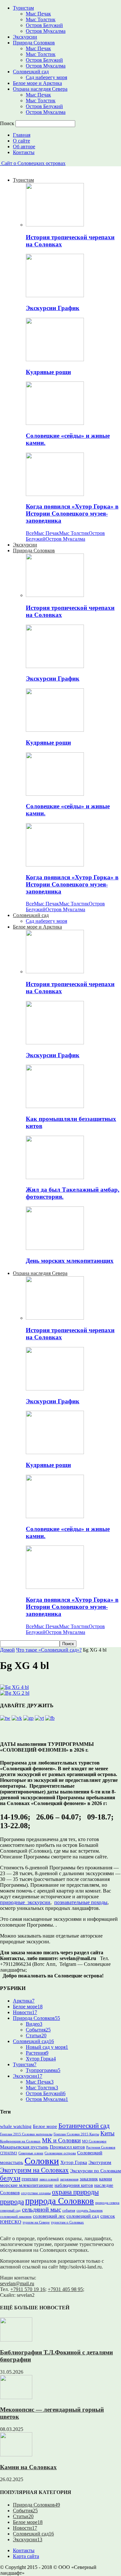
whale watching (16, 2126)
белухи (10, 2178)
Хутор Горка (41, 2059)
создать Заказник (90, 2210)
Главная (22, 135)
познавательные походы (81, 1902)
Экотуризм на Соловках (34, 2170)
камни (106, 2179)
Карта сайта (26, 2556)
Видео (34, 2024)
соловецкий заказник (16, 2217)
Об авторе (24, 147)
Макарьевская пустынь (24, 2147)
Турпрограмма (43, 2070)
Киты (107, 2133)
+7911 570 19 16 (28, 2289)
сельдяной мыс (41, 2209)
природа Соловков (60, 2201)
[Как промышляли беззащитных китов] (55, 1106)
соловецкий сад (83, 2216)
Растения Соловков (101, 2147)
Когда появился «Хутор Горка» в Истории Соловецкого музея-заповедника (72, 513)
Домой (7, 1650)
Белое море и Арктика (37, 83)
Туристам (23, 8)
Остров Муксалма (46, 31)
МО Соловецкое (94, 2141)
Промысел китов (67, 2147)
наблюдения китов (74, 2185)
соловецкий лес (49, 2216)
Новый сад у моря (47, 2047)
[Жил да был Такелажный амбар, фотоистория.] (55, 1177)
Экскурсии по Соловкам (96, 2171)
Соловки (42, 2161)
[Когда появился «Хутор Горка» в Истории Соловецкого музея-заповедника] (55, 494)
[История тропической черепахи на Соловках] (55, 225)
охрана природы (75, 2192)
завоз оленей (49, 2179)
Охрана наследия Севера (40, 89)
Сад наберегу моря (46, 77)
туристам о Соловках (67, 2222)
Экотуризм (100, 2162)
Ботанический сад (84, 2126)
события (69, 2210)
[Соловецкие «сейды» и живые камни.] (55, 423)
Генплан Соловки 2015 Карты (76, 2134)
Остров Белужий (44, 25)
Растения (37, 2053)
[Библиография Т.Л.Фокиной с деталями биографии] (16, 2340)
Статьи (36, 2035)
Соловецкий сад (31, 72)
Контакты (24, 152)
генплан (30, 2179)
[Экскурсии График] (55, 295)
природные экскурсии (25, 1902)
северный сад (10, 2210)
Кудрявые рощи (48, 372)
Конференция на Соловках (20, 2141)
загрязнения (69, 2179)
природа (12, 2202)
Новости (25, 2012)
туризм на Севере (36, 2222)
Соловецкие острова (60, 2153)
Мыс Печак (38, 14)
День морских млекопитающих (70, 1261)
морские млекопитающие (27, 2185)
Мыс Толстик (41, 19)
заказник (89, 2179)
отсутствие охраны (36, 2193)
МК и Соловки (61, 2140)
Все (30, 533)
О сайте (21, 141)
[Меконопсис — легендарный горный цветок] (16, 2397)
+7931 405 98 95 (65, 2289)
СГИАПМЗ (9, 2153)
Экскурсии (25, 37)
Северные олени (31, 2153)
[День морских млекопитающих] (55, 1248)
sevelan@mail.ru (17, 2283)
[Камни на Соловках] (16, 2455)
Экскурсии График (53, 308)
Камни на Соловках (28, 2467)
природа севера (107, 2203)
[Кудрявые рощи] (55, 359)
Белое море (28, 2007)
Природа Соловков (34, 43)
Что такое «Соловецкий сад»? (49, 1650)
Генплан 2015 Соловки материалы (26, 2134)
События (38, 2030)
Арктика (24, 2001)
